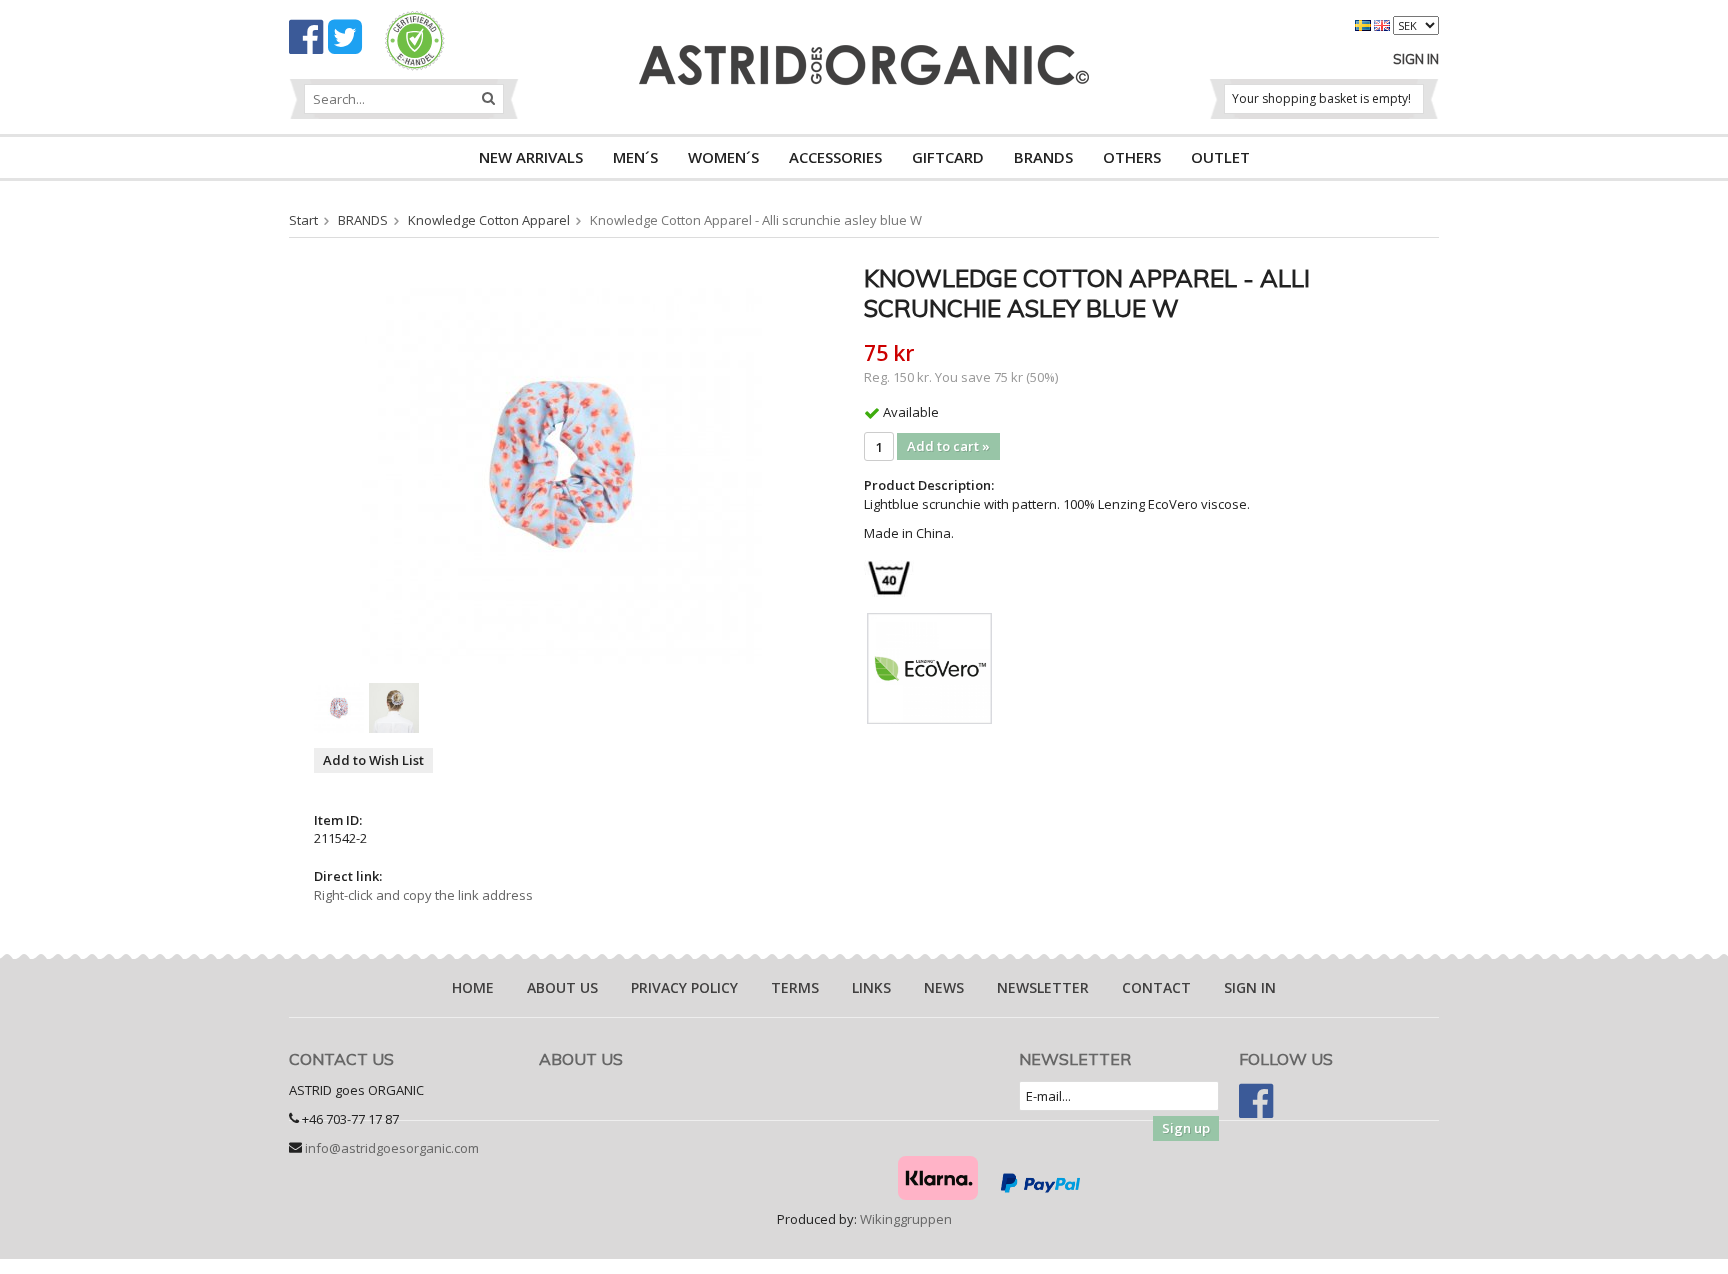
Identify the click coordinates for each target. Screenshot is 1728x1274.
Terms (795, 987)
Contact (1156, 987)
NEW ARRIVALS (531, 157)
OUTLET (1220, 157)
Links (871, 987)
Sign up (1186, 1128)
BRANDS (1043, 157)
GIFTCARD (948, 157)
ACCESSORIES (835, 157)
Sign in (1416, 59)
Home (473, 987)
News (944, 987)
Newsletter (1043, 987)
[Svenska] (1364, 24)
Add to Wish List (373, 760)
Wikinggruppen (906, 1219)
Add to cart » (948, 446)
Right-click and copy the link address (423, 895)
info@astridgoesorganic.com (392, 1148)
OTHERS (1132, 157)
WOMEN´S (723, 157)
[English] (1383, 24)
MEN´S (635, 157)
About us (562, 987)
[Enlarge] (562, 463)
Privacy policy (684, 987)
